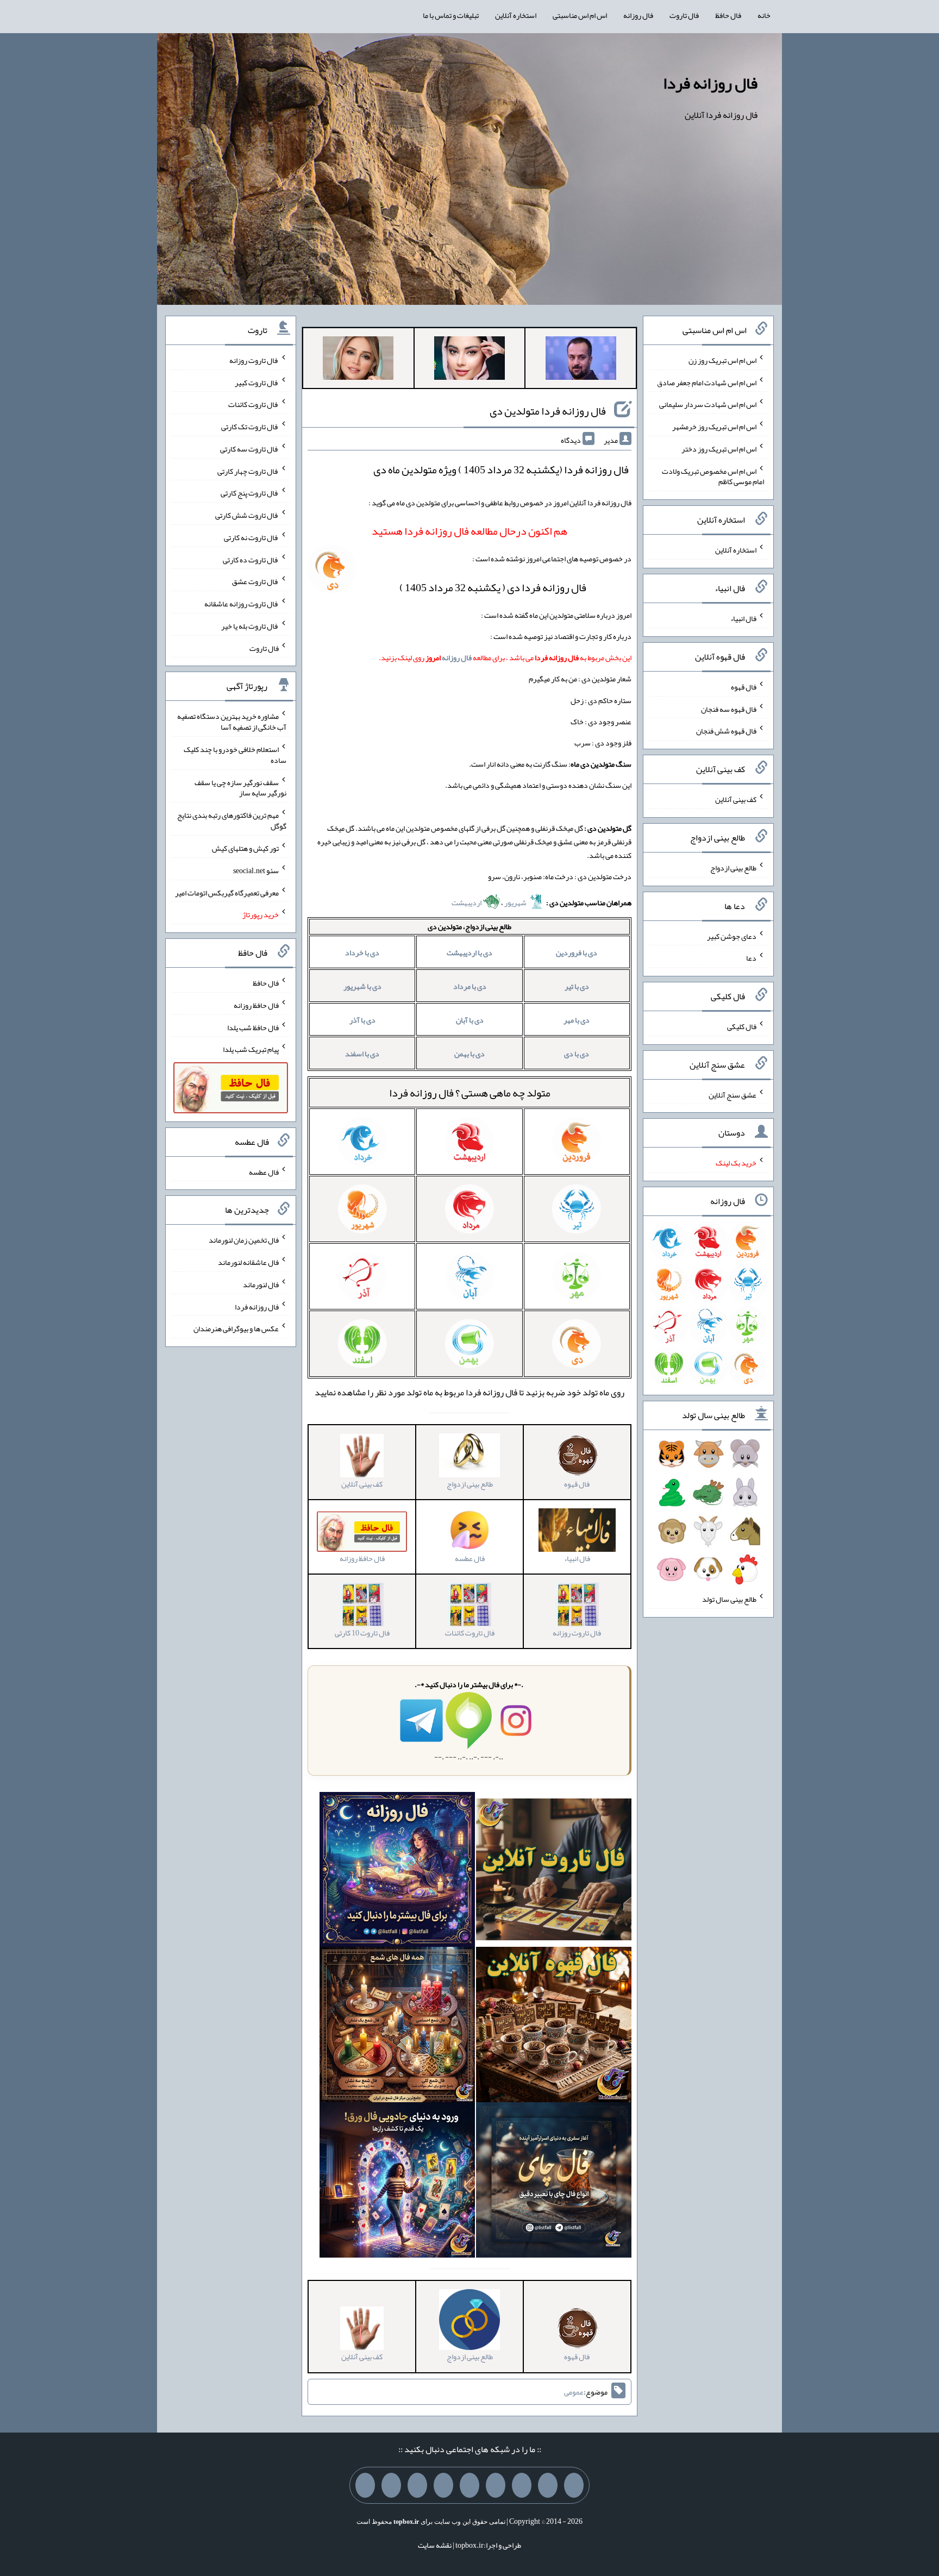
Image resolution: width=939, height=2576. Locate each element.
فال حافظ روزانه (256, 1005)
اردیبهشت (467, 902)
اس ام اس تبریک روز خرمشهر (714, 427)
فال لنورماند (261, 1284)
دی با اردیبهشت (469, 952)
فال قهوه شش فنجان (726, 731)
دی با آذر (362, 1020)
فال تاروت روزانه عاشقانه (242, 604)
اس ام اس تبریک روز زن (722, 360)
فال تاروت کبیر (257, 382)
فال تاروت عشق (255, 581)
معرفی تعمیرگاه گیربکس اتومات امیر (227, 892)
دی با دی (577, 1054)
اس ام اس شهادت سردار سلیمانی (708, 404)
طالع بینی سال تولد (729, 1599)
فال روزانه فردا (710, 83)
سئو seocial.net (256, 870)
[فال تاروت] (554, 1872)
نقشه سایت (435, 2545)
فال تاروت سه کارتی (249, 449)
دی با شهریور (362, 986)
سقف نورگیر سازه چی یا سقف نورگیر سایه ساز (240, 787)
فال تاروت (684, 15)
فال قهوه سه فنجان (729, 709)
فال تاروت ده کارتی (251, 559)
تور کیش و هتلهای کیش (245, 848)
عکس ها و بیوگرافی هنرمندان (236, 1328)
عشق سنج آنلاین (733, 1094)
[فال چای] (554, 2183)
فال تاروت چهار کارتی (248, 471)
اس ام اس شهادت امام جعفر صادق (707, 382)
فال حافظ (728, 15)
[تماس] (469, 2485)
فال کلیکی (742, 1026)
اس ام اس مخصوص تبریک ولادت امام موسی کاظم (713, 476)
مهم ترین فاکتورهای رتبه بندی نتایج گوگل (232, 820)
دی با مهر (577, 1020)
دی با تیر (577, 986)
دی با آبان (470, 1020)
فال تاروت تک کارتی (250, 427)
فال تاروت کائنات (253, 404)
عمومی (574, 2392)
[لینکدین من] (365, 2485)
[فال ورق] (397, 2183)
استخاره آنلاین (516, 15)
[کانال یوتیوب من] (391, 2485)
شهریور (516, 902)
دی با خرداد (362, 952)
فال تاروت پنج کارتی (250, 493)
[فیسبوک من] (522, 2485)
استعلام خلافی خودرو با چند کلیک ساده (235, 755)
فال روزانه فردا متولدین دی (548, 411)
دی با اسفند (362, 1054)
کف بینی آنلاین (736, 799)
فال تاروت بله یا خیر (250, 626)
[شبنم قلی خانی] (358, 360)
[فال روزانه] (397, 1872)
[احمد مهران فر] (581, 360)
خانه (764, 15)
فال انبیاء (743, 618)
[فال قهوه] (554, 2027)
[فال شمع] (397, 2027)
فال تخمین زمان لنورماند (244, 1240)
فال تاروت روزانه (254, 360)
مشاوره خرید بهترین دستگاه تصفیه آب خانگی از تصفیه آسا (232, 722)
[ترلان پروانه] (469, 360)
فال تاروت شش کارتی (247, 515)
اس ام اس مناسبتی (580, 15)
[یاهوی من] (574, 2485)
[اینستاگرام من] (496, 2485)
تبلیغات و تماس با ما (451, 15)
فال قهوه (744, 687)
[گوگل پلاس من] (417, 2485)
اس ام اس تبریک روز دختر (719, 449)
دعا (751, 958)
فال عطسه (264, 1171)
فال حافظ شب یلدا (253, 1027)
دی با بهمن (469, 1054)
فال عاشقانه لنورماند (248, 1262)
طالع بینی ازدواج (733, 868)
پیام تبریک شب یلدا (251, 1049)
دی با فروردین (577, 952)
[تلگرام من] (548, 2485)
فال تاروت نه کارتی (251, 537)
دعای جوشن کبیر (732, 936)
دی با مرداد (470, 986)
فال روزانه (638, 15)
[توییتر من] (443, 2485)
